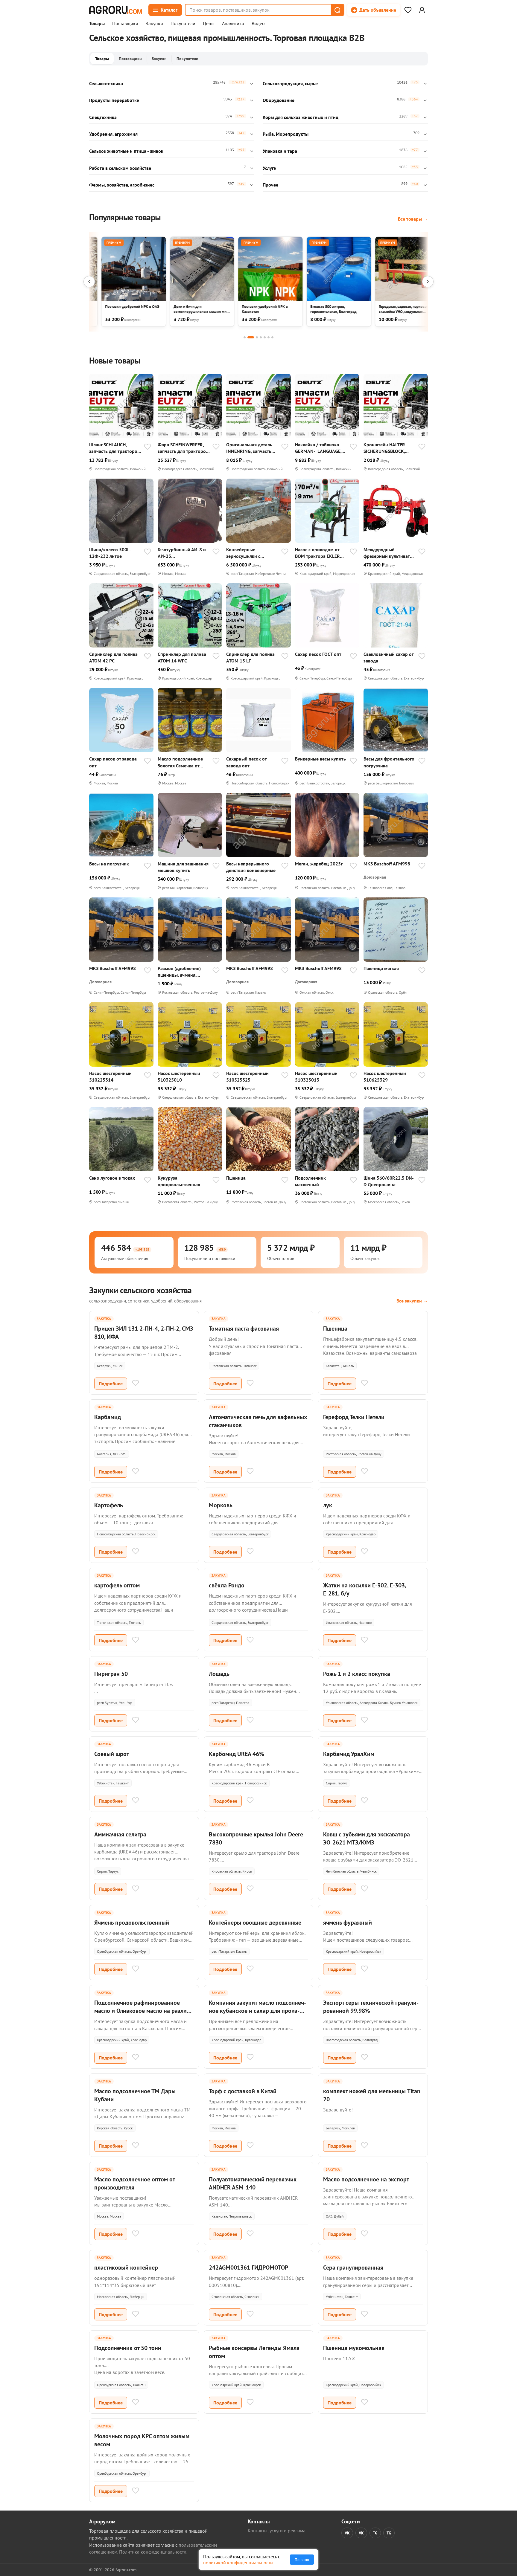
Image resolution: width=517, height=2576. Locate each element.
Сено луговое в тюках (112, 1178)
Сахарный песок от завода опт (246, 762)
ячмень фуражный (348, 1923)
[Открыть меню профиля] (422, 10)
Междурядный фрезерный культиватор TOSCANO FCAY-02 (389, 553)
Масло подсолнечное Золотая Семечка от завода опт (180, 762)
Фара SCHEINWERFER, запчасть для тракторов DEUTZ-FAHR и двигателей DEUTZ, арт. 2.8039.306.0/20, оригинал (183, 448)
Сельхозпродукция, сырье (290, 83)
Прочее (270, 185)
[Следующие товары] (428, 282)
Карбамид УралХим (349, 1754)
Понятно (302, 2560)
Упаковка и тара (280, 151)
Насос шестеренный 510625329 (385, 1076)
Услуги (270, 168)
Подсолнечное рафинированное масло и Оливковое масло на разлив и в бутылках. (142, 2011)
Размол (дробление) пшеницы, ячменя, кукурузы (179, 972)
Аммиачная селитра (120, 1834)
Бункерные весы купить (320, 759)
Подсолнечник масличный (310, 1181)
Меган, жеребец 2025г (319, 864)
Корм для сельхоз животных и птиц (301, 117)
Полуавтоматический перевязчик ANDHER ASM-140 (253, 2183)
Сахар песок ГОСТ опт (318, 654)
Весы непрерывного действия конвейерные (251, 867)
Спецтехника (103, 117)
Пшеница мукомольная (354, 2348)
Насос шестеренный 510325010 (179, 1076)
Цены (209, 24)
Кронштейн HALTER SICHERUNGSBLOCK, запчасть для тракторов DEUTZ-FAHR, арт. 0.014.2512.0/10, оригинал (389, 448)
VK (347, 2533)
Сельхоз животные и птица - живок (126, 151)
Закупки (154, 24)
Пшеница (236, 1178)
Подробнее (111, 1384)
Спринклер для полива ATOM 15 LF (250, 657)
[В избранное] (148, 447)
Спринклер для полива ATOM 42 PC (113, 657)
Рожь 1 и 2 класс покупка (357, 1674)
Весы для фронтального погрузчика (389, 762)
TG (375, 2533)
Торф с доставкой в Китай (243, 2091)
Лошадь (219, 1674)
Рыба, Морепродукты (286, 134)
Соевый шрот (112, 1754)
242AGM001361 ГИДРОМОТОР (248, 2267)
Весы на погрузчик (109, 864)
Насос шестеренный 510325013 (316, 1076)
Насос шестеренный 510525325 (247, 1076)
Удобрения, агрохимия (113, 134)
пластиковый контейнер (126, 2267)
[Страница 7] (272, 337)
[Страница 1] (245, 337)
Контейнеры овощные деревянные (255, 1923)
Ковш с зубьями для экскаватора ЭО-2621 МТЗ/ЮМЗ (367, 1838)
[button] (337, 10)
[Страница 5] (265, 337)
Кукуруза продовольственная (179, 1181)
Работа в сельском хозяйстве (120, 168)
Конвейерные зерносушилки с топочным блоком (246, 553)
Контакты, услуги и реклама (277, 2531)
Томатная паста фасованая (244, 1329)
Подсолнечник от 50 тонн (128, 2348)
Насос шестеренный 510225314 (110, 1076)
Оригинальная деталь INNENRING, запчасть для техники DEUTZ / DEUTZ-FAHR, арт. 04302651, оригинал (249, 448)
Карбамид (108, 1417)
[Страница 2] (251, 337)
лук (328, 1505)
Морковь (221, 1505)
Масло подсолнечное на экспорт (366, 2179)
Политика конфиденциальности (153, 2552)
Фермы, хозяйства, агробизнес (122, 185)
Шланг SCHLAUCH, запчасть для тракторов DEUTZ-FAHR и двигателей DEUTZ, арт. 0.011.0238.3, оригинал (114, 448)
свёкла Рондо (227, 1585)
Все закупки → (412, 1301)
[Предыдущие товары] (89, 282)
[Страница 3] (257, 337)
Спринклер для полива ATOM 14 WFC (182, 657)
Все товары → (413, 219)
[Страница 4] (261, 337)
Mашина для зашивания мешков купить (183, 867)
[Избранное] (408, 10)
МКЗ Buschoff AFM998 (387, 864)
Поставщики (125, 24)
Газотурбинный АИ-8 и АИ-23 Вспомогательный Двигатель (182, 553)
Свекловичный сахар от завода (388, 657)
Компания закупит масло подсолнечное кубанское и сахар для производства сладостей (257, 2011)
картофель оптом (117, 1585)
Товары (97, 24)
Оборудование (279, 100)
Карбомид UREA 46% (237, 1754)
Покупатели (183, 24)
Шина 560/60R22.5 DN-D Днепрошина (389, 1181)
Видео (258, 24)
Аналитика (233, 24)
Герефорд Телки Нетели (354, 1417)
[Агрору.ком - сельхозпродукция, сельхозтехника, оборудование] (115, 10)
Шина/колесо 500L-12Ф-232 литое (110, 553)
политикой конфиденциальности (238, 2563)
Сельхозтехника (106, 83)
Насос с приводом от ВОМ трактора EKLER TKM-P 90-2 (317, 553)
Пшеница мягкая (381, 968)
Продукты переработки (114, 100)
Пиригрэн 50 (111, 1674)
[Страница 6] (269, 337)
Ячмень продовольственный (132, 1923)
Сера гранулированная (353, 2267)
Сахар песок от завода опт (113, 762)
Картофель (109, 1505)
